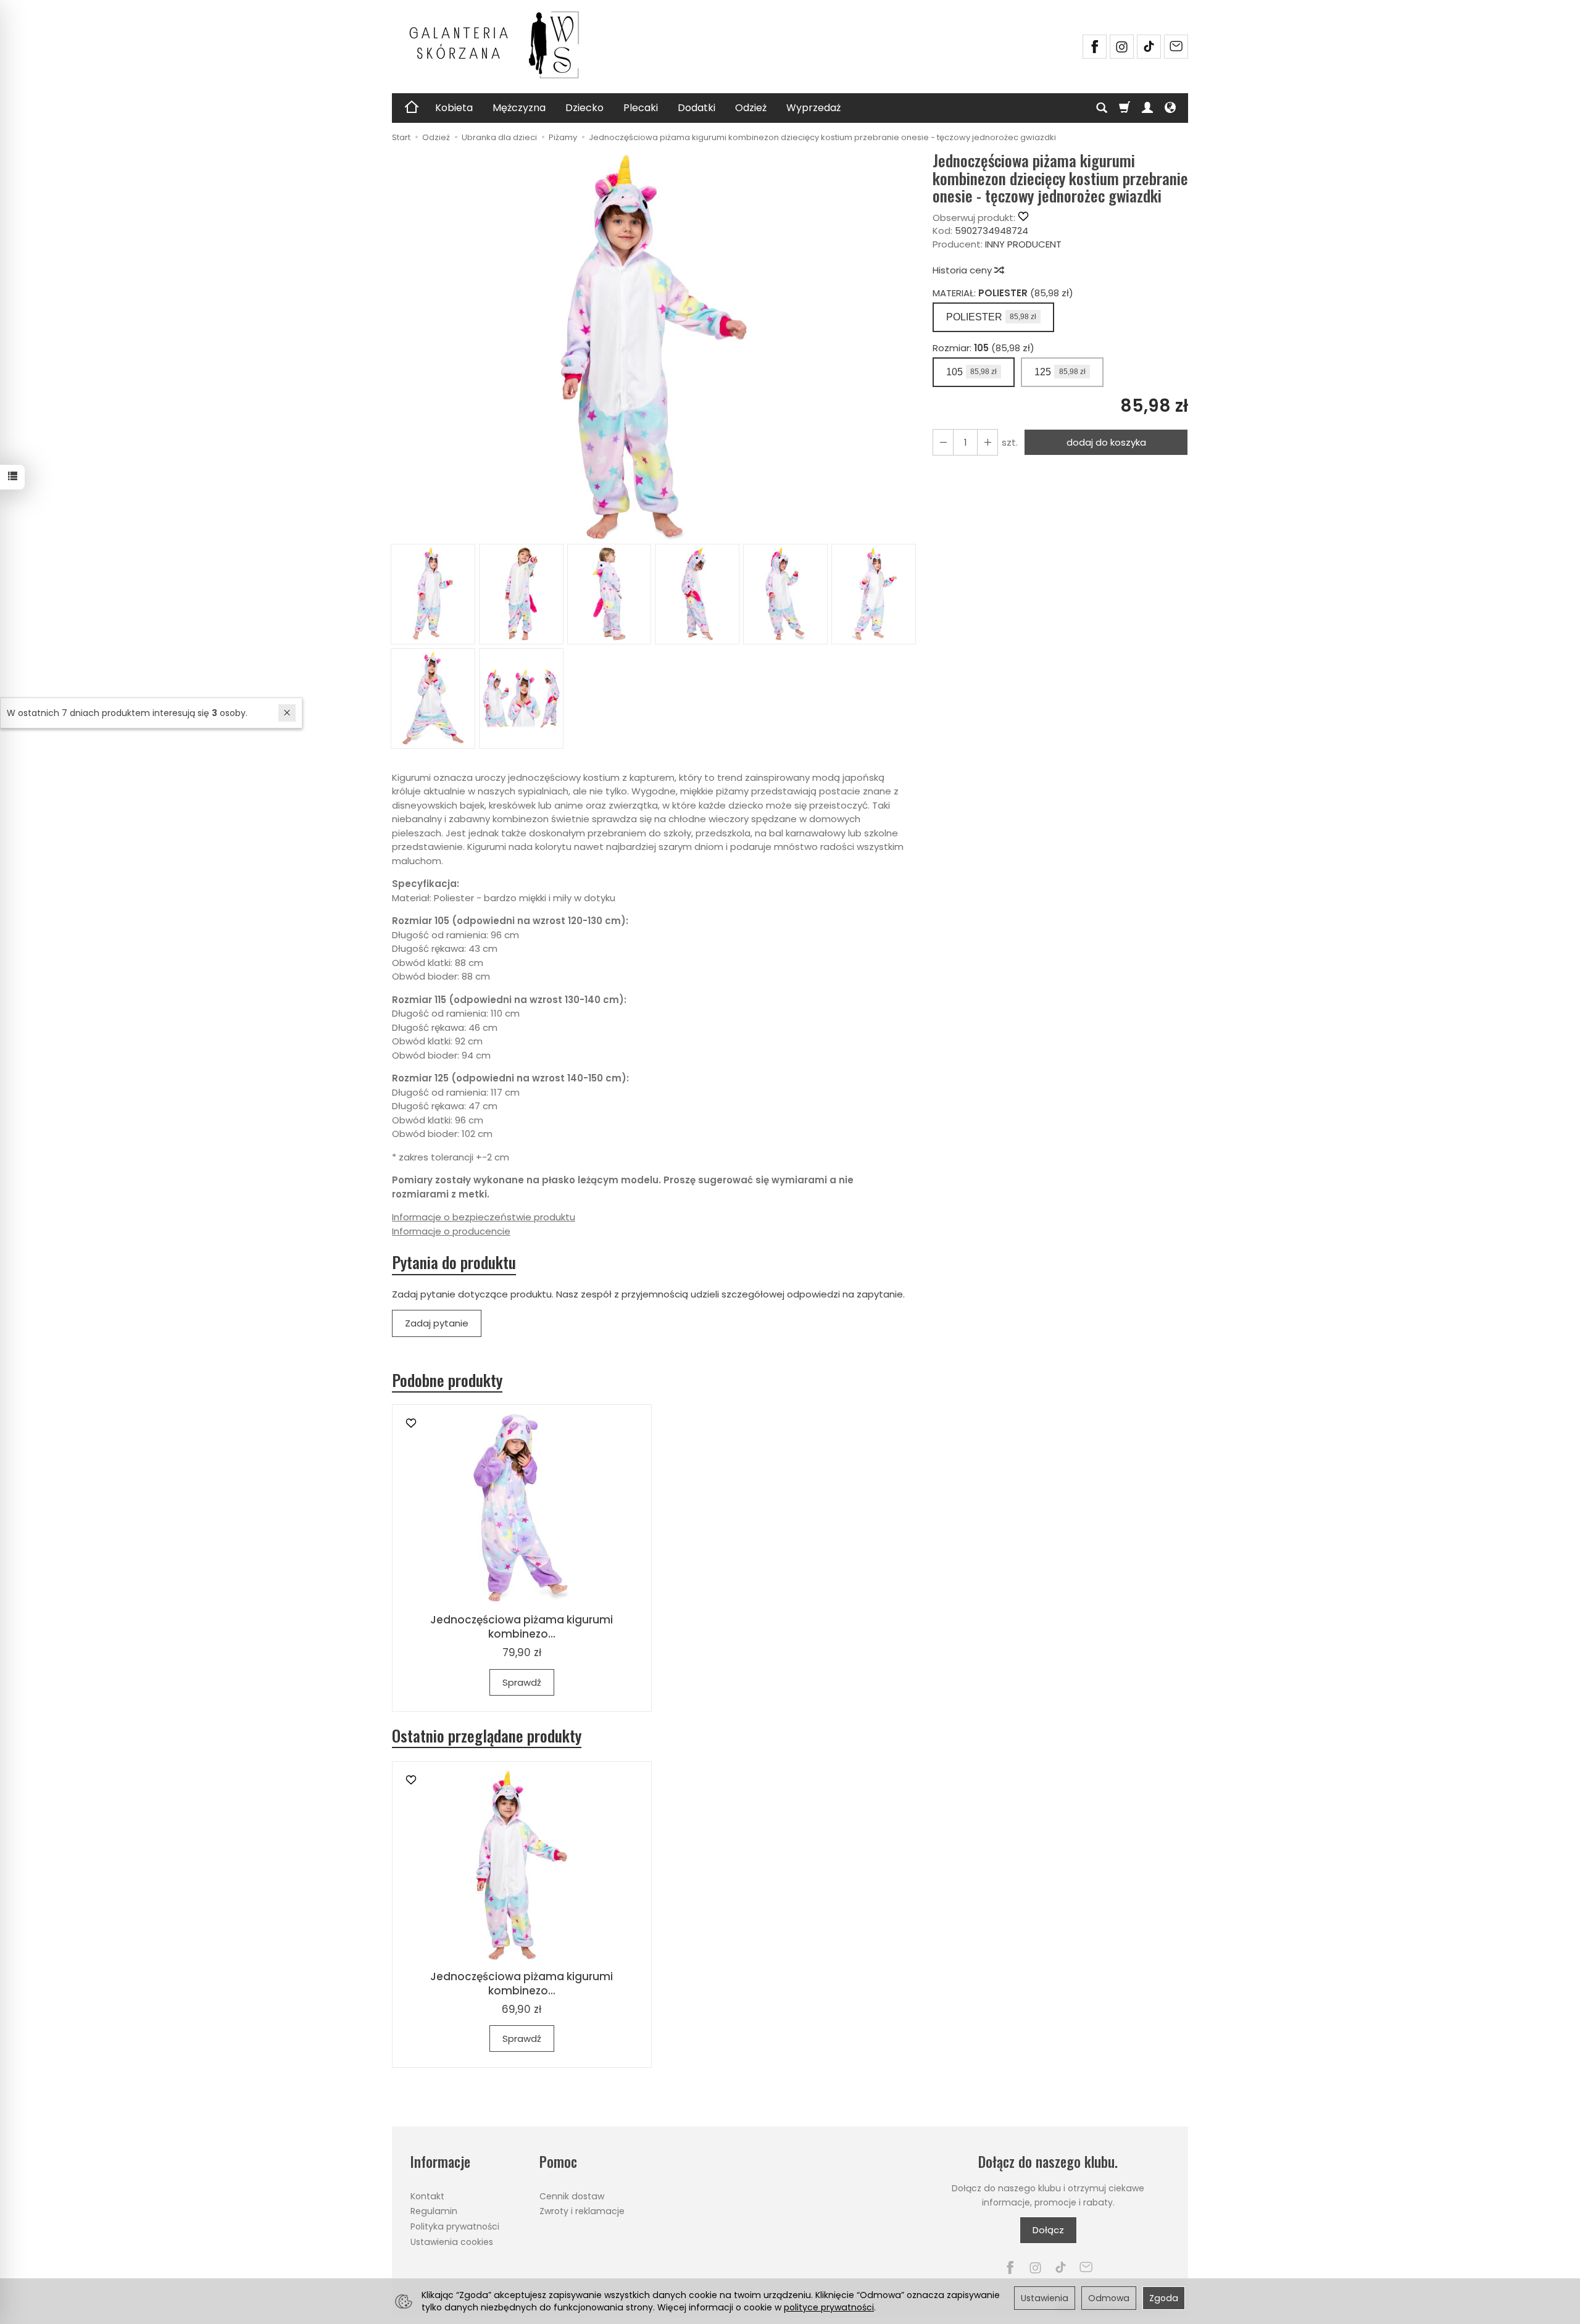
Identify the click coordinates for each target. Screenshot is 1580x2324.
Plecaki (641, 108)
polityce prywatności (829, 2307)
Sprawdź (522, 1682)
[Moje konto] (1147, 108)
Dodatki (696, 108)
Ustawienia (1045, 2298)
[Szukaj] (1102, 108)
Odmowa (1109, 2298)
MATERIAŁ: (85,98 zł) (1003, 293)
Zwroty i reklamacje (582, 2211)
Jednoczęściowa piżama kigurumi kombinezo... (522, 1627)
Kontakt (427, 2196)
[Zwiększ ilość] (943, 442)
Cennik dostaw (572, 2196)
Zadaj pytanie (437, 1323)
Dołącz (1048, 2230)
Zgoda (1164, 2298)
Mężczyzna (519, 108)
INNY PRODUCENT (1023, 244)
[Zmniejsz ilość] (987, 442)
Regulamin (434, 2211)
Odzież (751, 108)
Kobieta (454, 108)
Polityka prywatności (455, 2226)
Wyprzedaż (813, 108)
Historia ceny (963, 270)
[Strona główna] (500, 45)
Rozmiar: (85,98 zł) (983, 348)
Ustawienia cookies (452, 2242)
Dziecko (584, 108)
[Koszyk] (1125, 108)
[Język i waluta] (1170, 108)
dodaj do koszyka (1106, 442)
